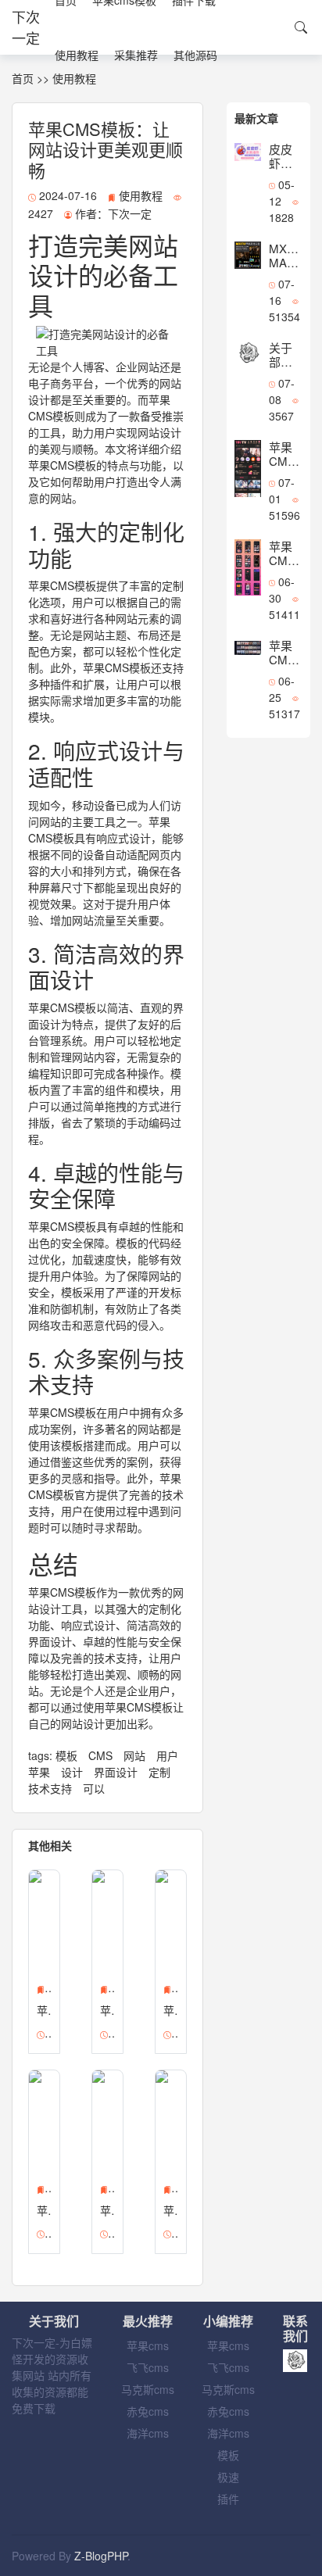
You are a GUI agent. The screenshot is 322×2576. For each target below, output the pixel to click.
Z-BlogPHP (101, 2556)
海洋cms (148, 2433)
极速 (228, 2477)
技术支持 (52, 1788)
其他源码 (195, 55)
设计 (73, 1772)
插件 (228, 2499)
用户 (167, 1755)
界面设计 (117, 1772)
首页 (23, 78)
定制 (159, 1772)
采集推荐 (136, 55)
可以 (94, 1788)
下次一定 (26, 27)
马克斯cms (148, 2389)
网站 (136, 1755)
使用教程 (77, 55)
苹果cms (148, 2345)
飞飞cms (148, 2367)
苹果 (41, 1772)
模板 (68, 1755)
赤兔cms (148, 2411)
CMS (102, 1755)
